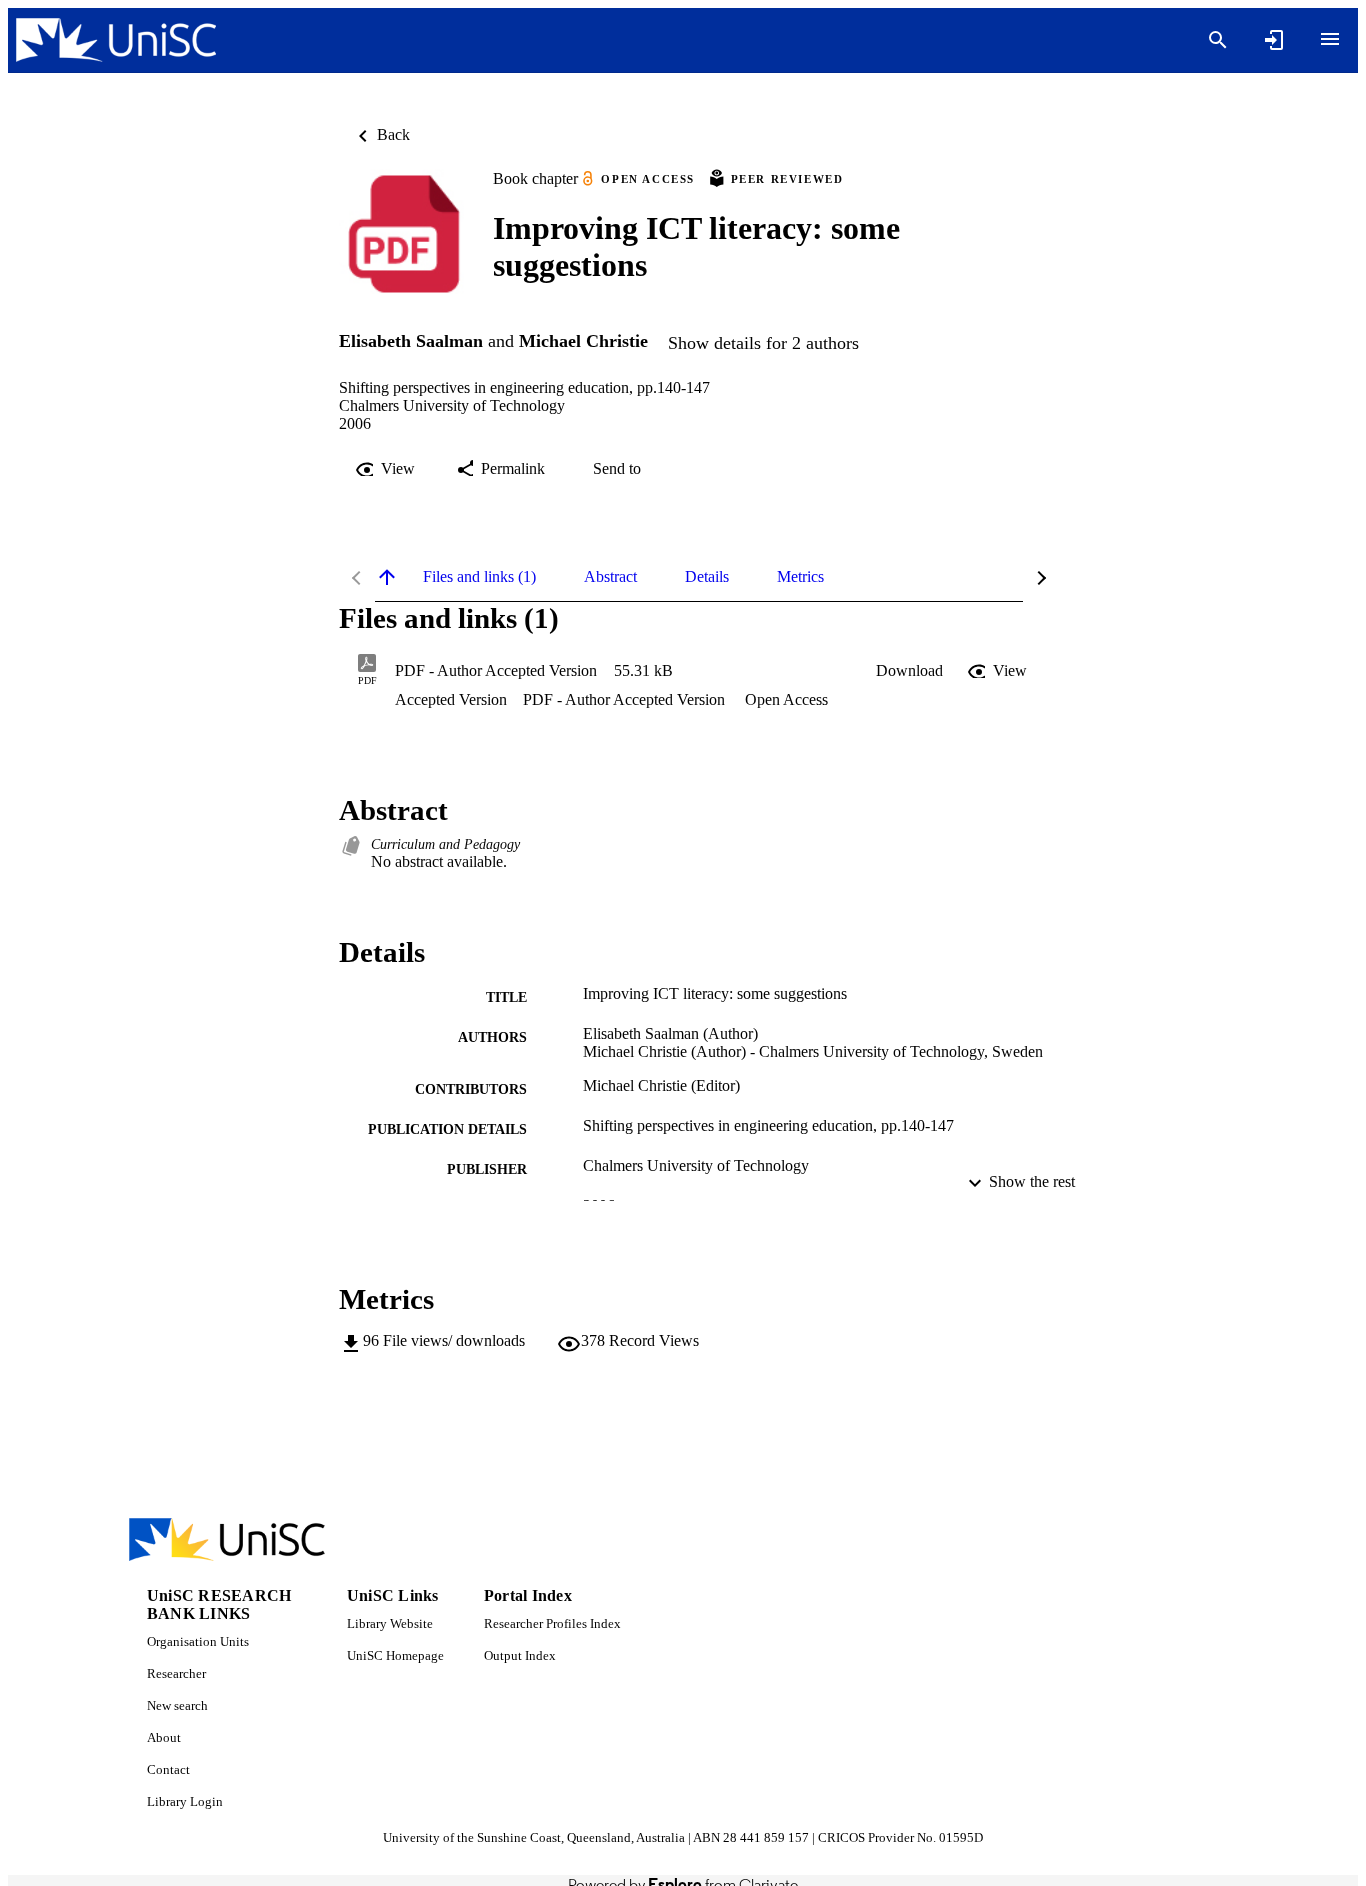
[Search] (1218, 40)
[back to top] (387, 577)
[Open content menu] (1330, 39)
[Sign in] (1274, 40)
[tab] (479, 577)
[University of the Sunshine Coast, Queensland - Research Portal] (116, 40)
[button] (909, 671)
